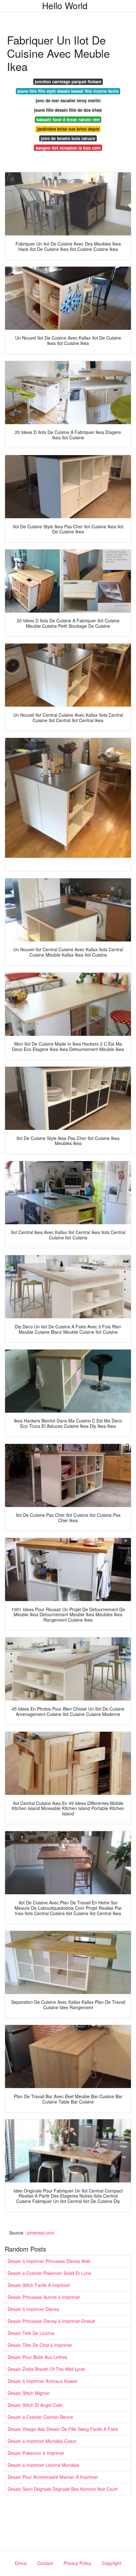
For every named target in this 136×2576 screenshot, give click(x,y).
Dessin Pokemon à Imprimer (36, 2453)
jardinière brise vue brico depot (68, 129)
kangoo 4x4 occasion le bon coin (68, 148)
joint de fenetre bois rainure (68, 138)
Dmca (21, 2563)
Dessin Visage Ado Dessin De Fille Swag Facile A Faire (63, 2429)
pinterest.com (41, 2233)
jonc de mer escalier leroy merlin (68, 101)
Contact (45, 2563)
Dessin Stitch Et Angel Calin (35, 2405)
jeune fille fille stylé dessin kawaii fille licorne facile (68, 91)
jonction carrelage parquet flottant (68, 82)
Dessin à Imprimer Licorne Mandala (43, 2465)
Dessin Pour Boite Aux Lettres (37, 2357)
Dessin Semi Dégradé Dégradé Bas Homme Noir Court (63, 2489)
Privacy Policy (77, 2563)
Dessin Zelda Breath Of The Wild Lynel (46, 2369)
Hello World (65, 5)
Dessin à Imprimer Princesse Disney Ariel (49, 2261)
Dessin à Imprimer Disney (33, 2309)
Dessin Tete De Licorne (31, 2333)
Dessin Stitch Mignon (29, 2393)
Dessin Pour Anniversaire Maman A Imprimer (53, 2477)
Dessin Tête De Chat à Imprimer (40, 2345)
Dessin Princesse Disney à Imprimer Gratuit (51, 2321)
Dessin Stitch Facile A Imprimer (39, 2285)
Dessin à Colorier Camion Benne (40, 2417)
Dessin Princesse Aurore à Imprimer (44, 2297)
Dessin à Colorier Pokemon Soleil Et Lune (49, 2273)
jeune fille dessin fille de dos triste (68, 110)
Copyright (111, 2563)
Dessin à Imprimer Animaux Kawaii (42, 2381)
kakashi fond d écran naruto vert (68, 119)
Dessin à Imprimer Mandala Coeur (42, 2441)
